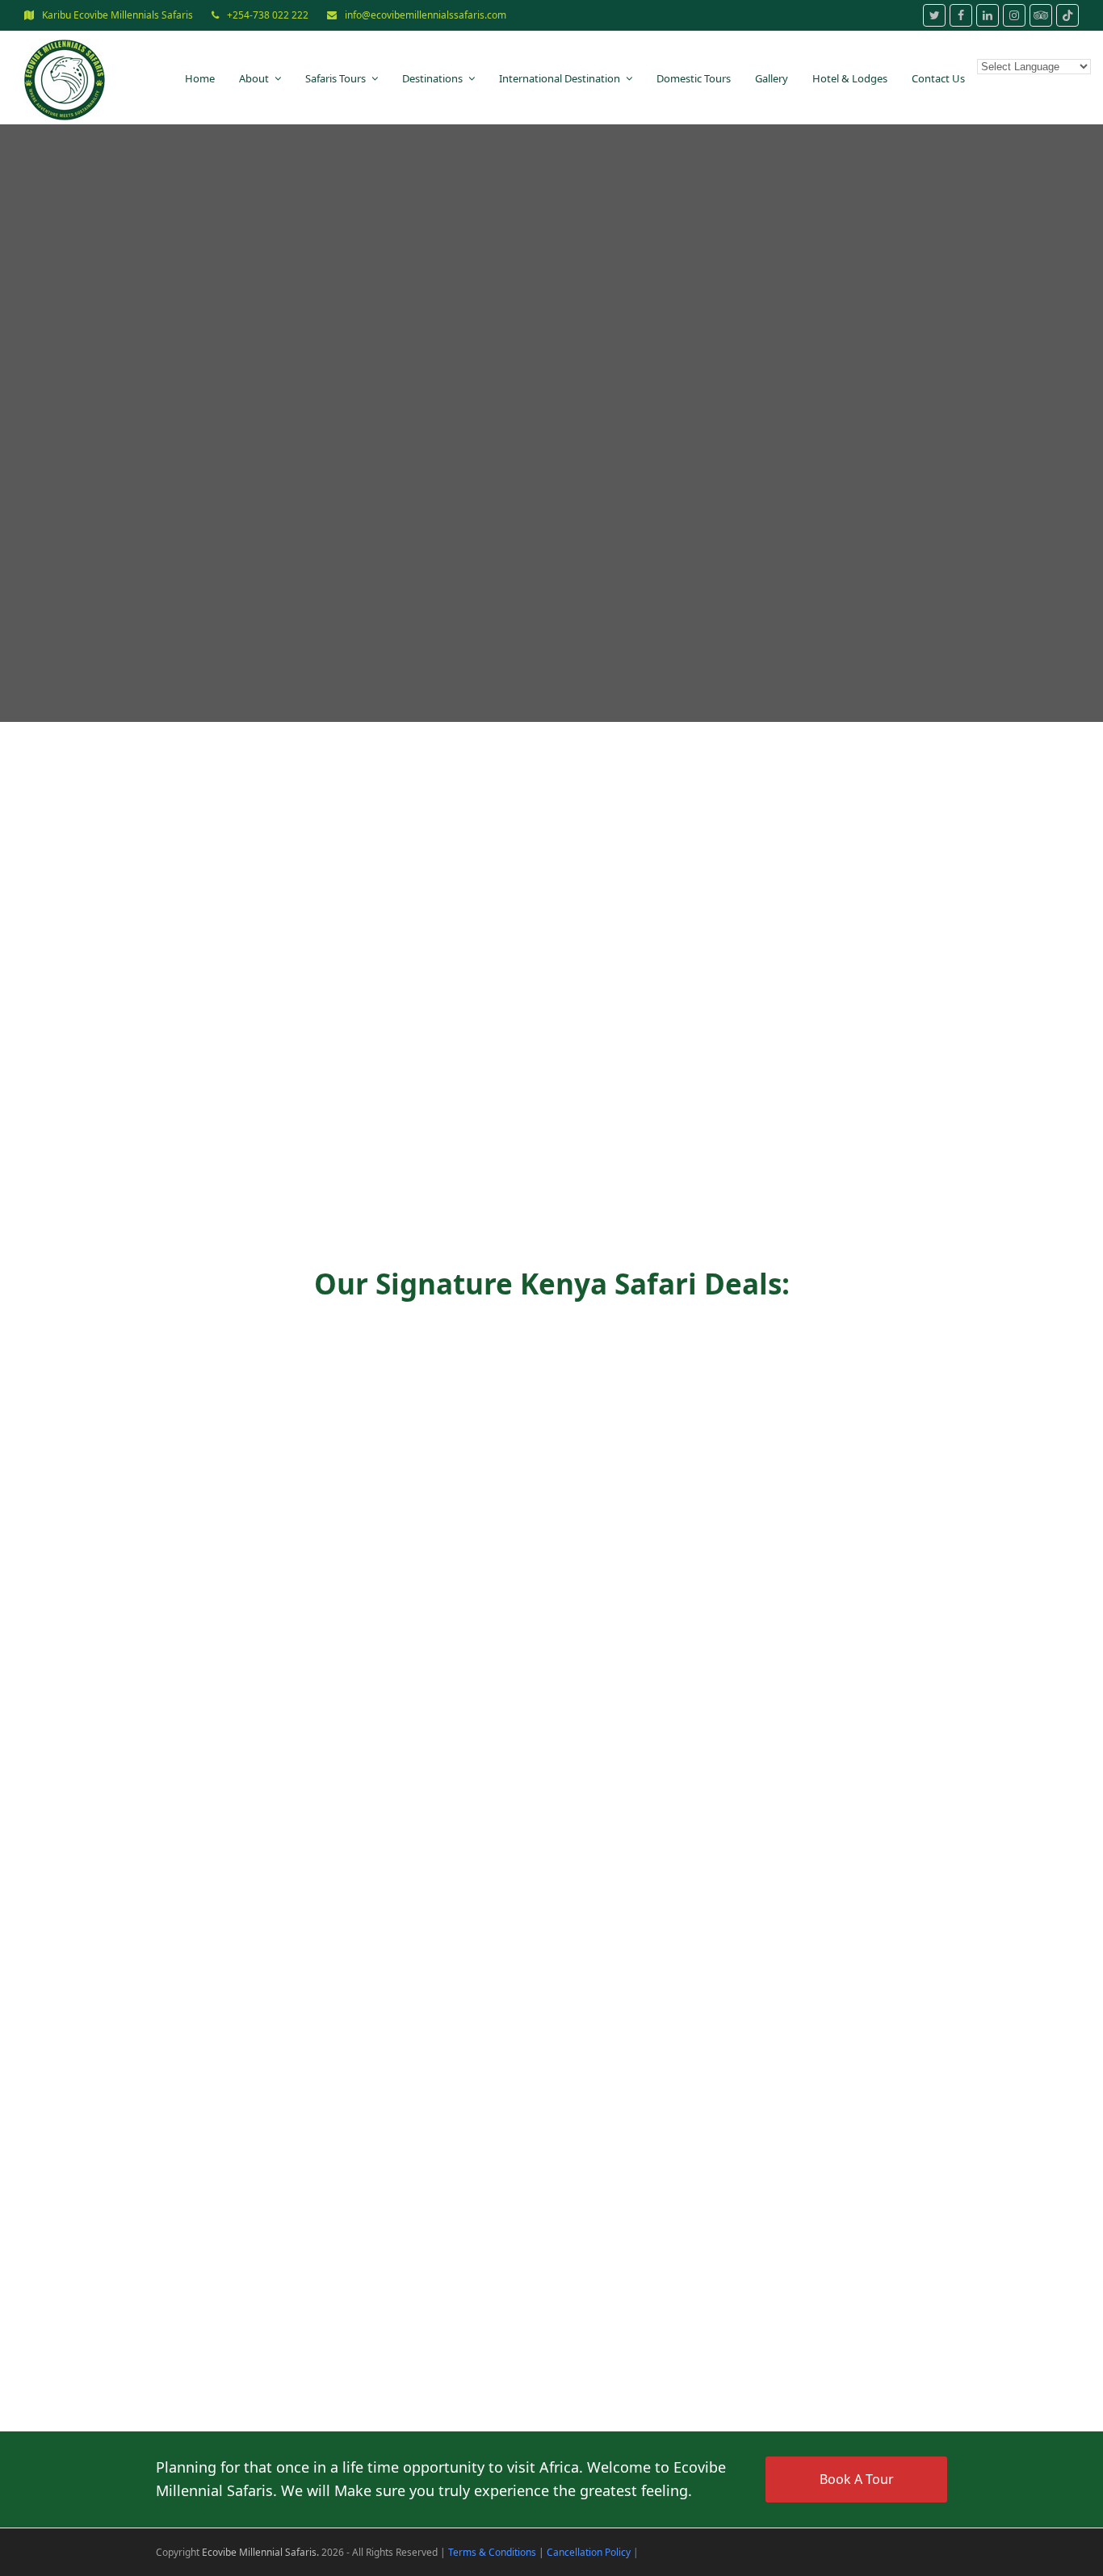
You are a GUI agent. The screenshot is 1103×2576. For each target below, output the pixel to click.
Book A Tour (857, 2479)
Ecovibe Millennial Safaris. (260, 2552)
